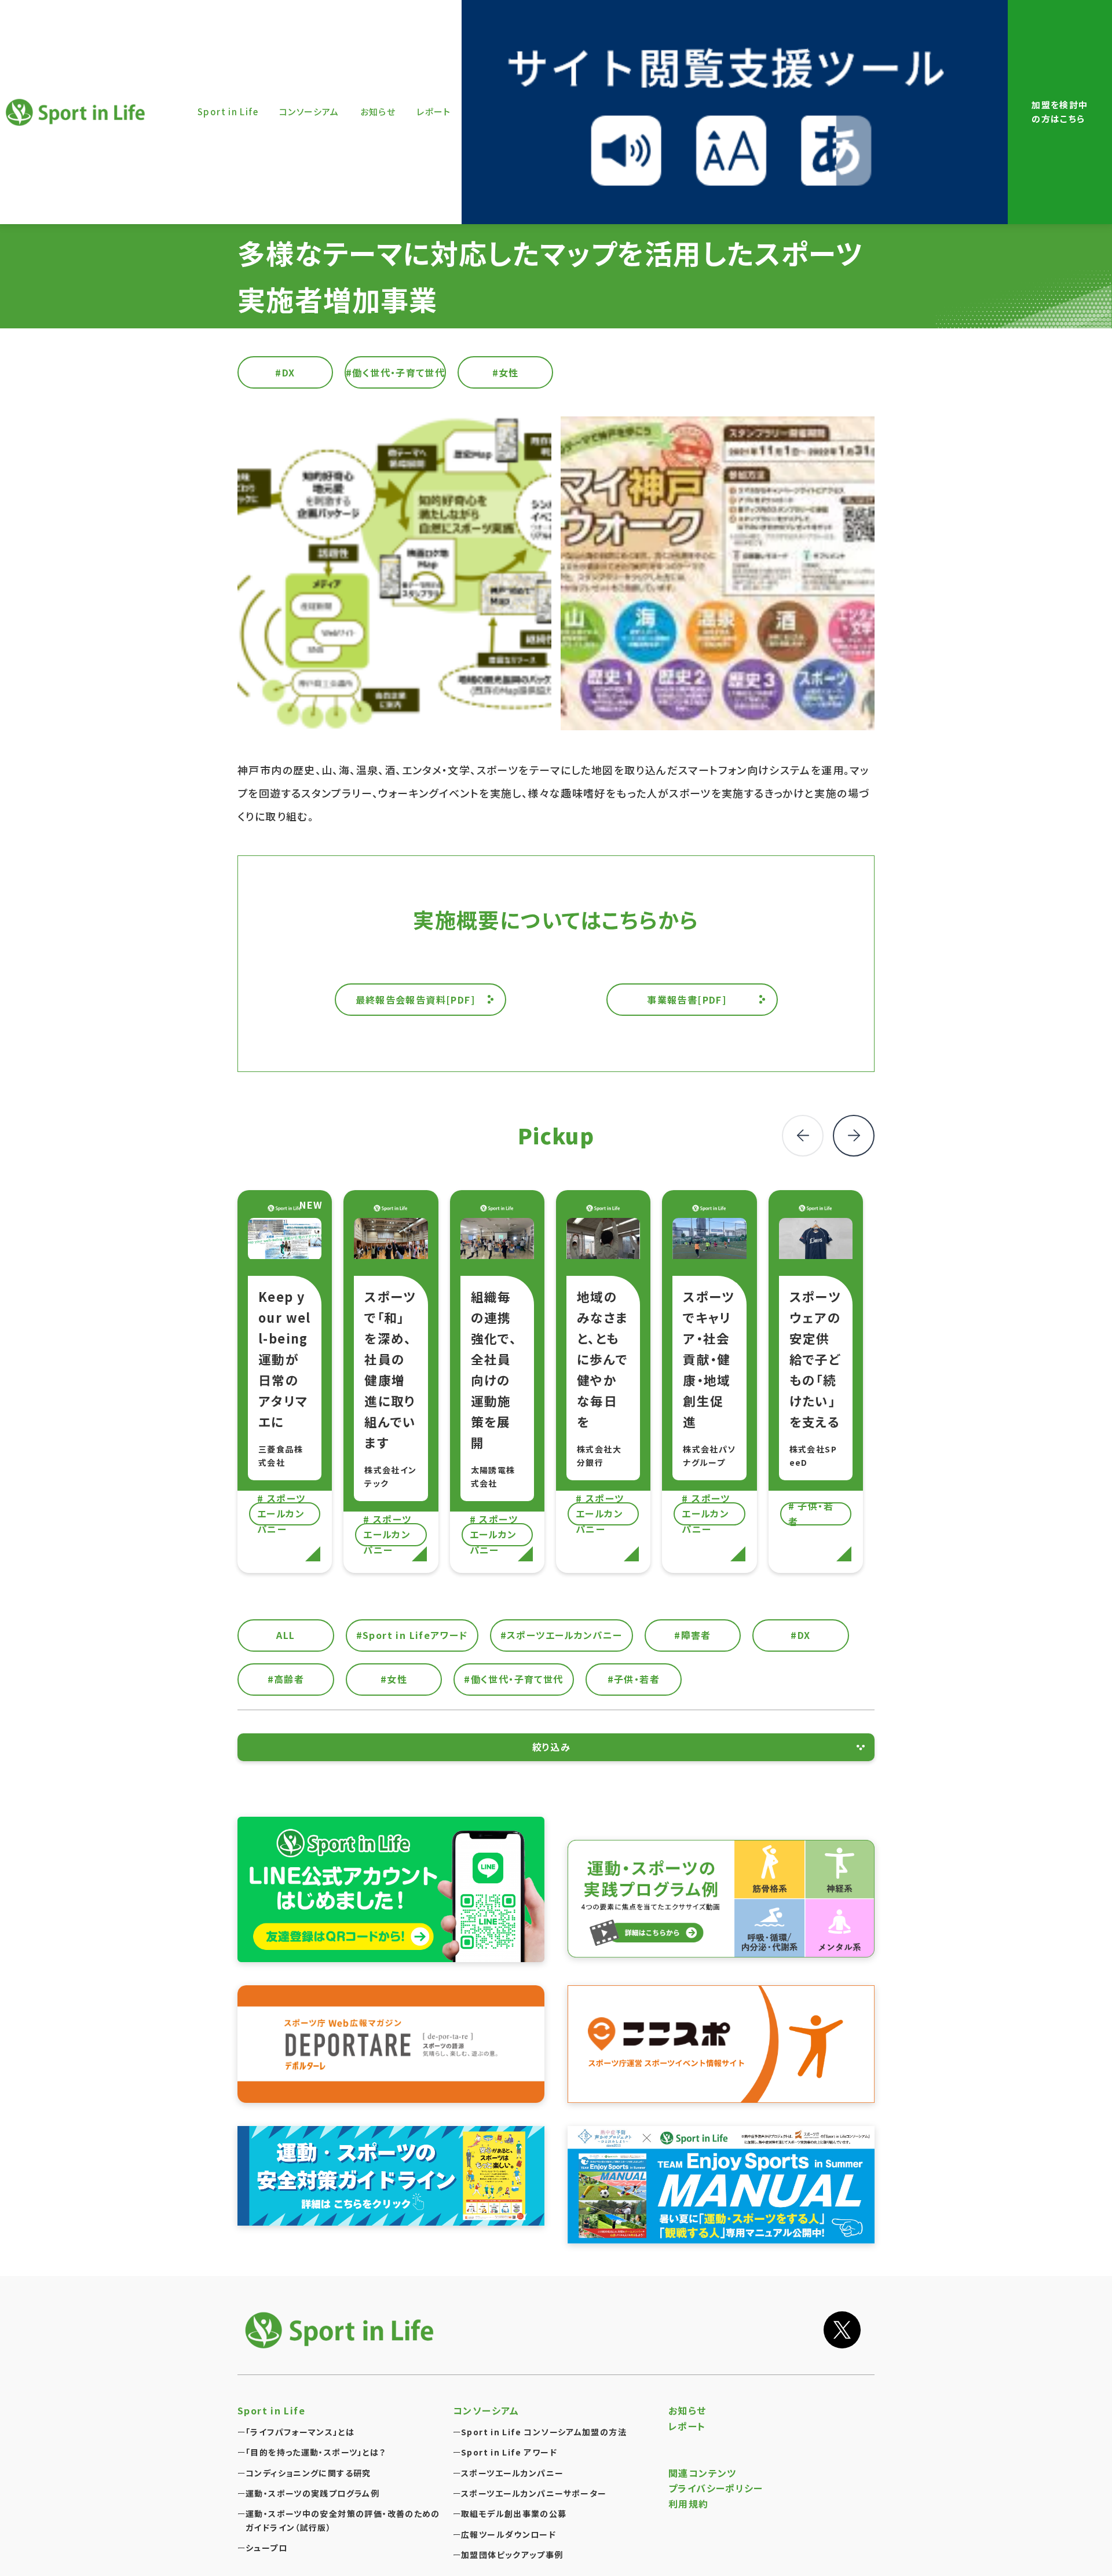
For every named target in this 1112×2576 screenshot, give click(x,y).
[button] (854, 1136)
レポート (687, 2426)
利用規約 (689, 2504)
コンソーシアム (486, 2410)
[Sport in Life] (342, 2330)
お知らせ (687, 2410)
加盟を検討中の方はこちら (1060, 112)
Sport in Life (77, 112)
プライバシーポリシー (716, 2488)
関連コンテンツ (703, 2473)
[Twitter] (842, 2330)
